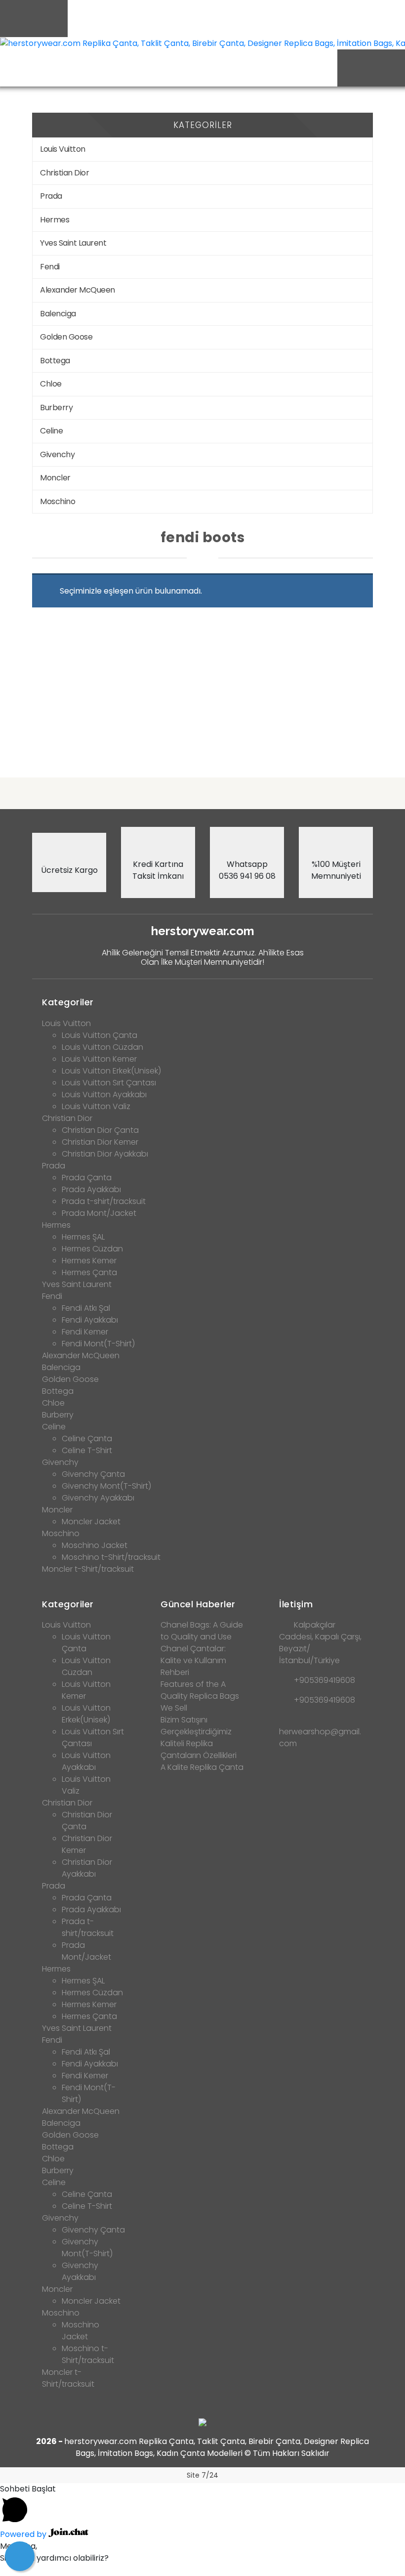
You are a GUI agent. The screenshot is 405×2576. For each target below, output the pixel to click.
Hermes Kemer (89, 1261)
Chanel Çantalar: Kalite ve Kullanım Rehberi (193, 1660)
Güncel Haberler (198, 1604)
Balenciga (58, 314)
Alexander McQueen (78, 290)
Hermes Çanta (89, 1272)
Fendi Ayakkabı (90, 1320)
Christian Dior (64, 173)
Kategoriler (68, 1002)
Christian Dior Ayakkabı (105, 1154)
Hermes (55, 220)
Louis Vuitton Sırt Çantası (109, 1083)
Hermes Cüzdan (92, 1249)
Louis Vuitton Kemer (99, 1059)
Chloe (51, 384)
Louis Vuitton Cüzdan (102, 1047)
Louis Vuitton (63, 149)
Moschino (58, 501)
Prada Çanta (87, 1178)
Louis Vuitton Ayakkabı (104, 1095)
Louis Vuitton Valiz (96, 1106)
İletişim (296, 1604)
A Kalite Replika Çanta (202, 1767)
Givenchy (57, 454)
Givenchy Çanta (93, 1474)
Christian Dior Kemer (100, 1142)
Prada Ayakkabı (91, 1189)
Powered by (24, 2534)
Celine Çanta (87, 1438)
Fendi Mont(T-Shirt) (98, 1344)
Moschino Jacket (95, 1545)
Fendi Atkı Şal (86, 1308)
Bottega (55, 361)
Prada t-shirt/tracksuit (104, 1201)
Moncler (55, 478)
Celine (51, 431)
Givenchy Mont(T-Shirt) (106, 1486)
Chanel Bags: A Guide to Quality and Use (202, 1631)
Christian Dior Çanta (100, 1130)
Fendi (50, 267)
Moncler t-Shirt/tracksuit (88, 1569)
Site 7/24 (202, 2475)
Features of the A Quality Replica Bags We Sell (200, 1696)
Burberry (56, 408)
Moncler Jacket (91, 1522)
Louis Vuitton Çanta (100, 1035)
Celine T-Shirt (87, 1450)
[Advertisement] (202, 692)
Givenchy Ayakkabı (98, 1498)
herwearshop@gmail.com (320, 1738)
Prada (51, 196)
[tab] (202, 999)
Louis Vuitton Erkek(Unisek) (111, 1071)
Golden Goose (66, 337)
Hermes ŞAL (83, 1237)
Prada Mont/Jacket (99, 1213)
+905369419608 (324, 1680)
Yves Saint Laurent (73, 243)
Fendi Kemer (85, 1332)
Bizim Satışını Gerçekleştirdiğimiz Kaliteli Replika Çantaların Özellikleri (199, 1738)
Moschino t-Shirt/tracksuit (111, 1557)
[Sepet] (20, 2556)
